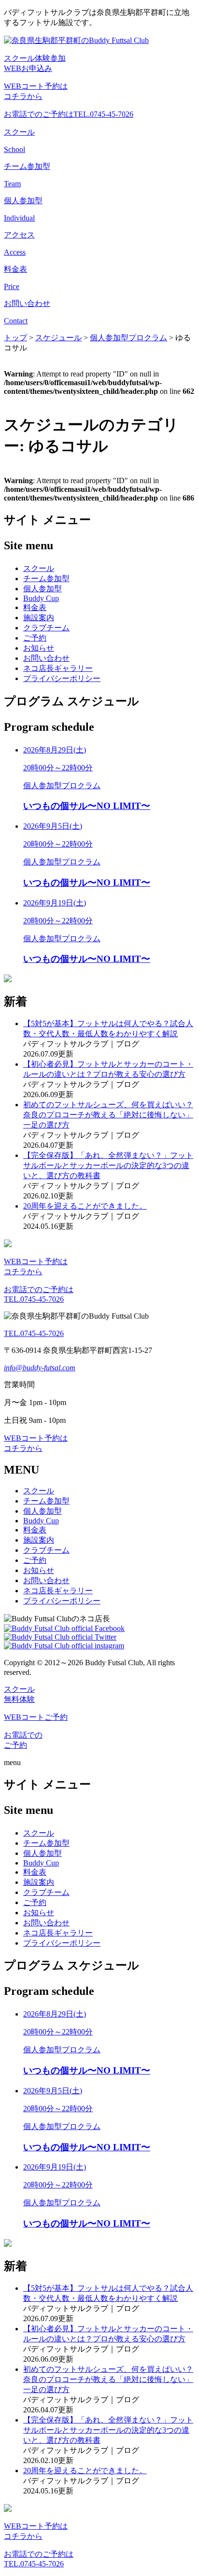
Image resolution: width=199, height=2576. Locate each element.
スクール (39, 568)
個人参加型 (43, 589)
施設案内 (39, 618)
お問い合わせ (46, 658)
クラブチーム (46, 628)
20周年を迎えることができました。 (85, 1206)
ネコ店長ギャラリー (58, 668)
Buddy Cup (41, 598)
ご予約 (35, 638)
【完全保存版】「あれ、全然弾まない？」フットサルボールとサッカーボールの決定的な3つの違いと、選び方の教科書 (108, 1165)
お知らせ (39, 648)
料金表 (35, 607)
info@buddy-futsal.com (40, 1368)
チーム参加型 (46, 578)
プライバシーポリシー (62, 678)
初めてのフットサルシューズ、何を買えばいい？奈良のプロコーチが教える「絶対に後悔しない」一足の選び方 (108, 1115)
